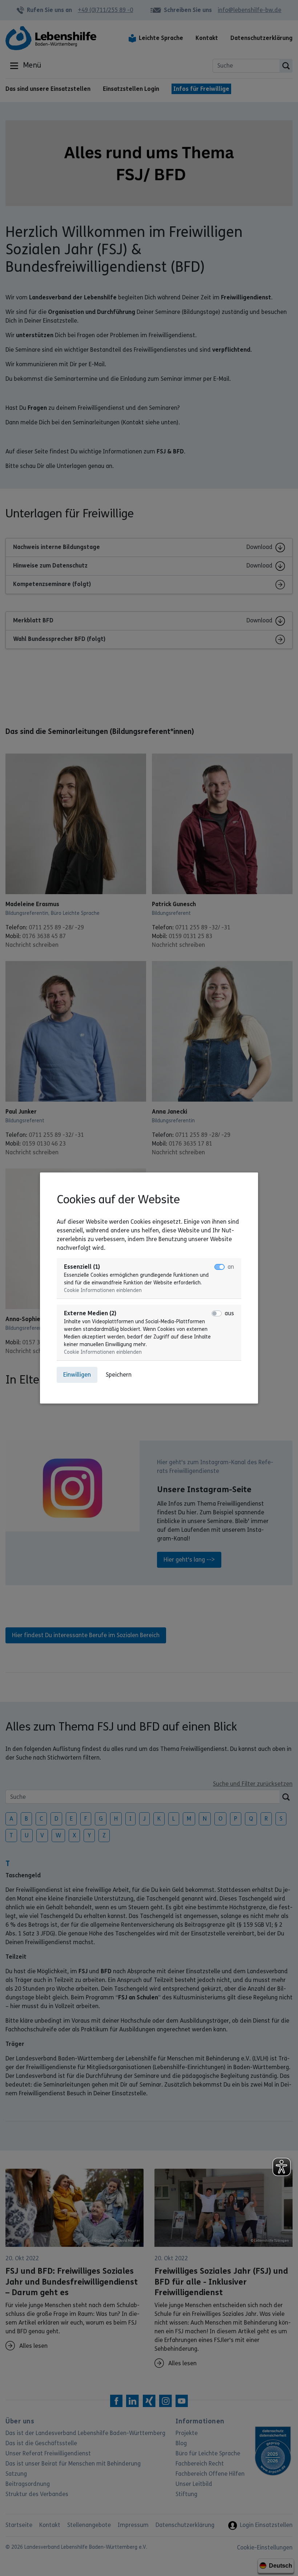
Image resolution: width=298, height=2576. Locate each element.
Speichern (119, 1375)
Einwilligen (77, 1375)
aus (229, 1313)
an (231, 1267)
